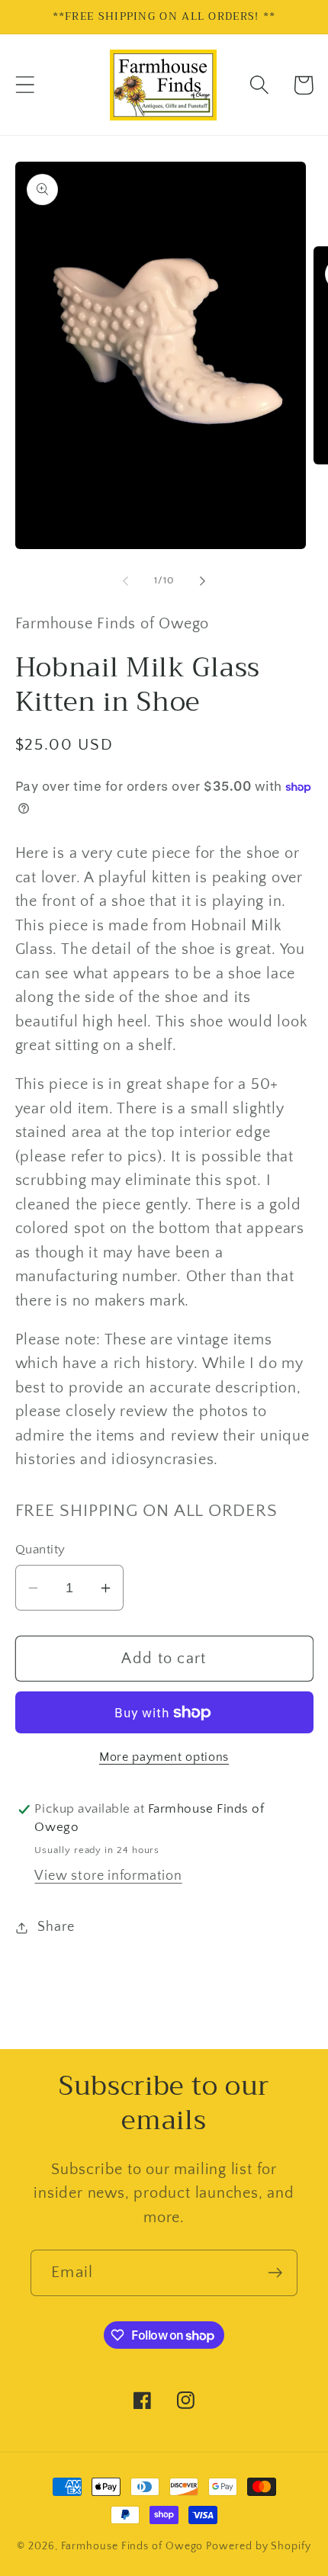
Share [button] (56, 1927)
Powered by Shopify (258, 2546)
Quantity (40, 1550)
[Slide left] (125, 580)
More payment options (164, 1757)
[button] (25, 85)
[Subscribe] (275, 2273)
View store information (108, 1876)
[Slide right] (203, 580)
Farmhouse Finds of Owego (132, 2546)
